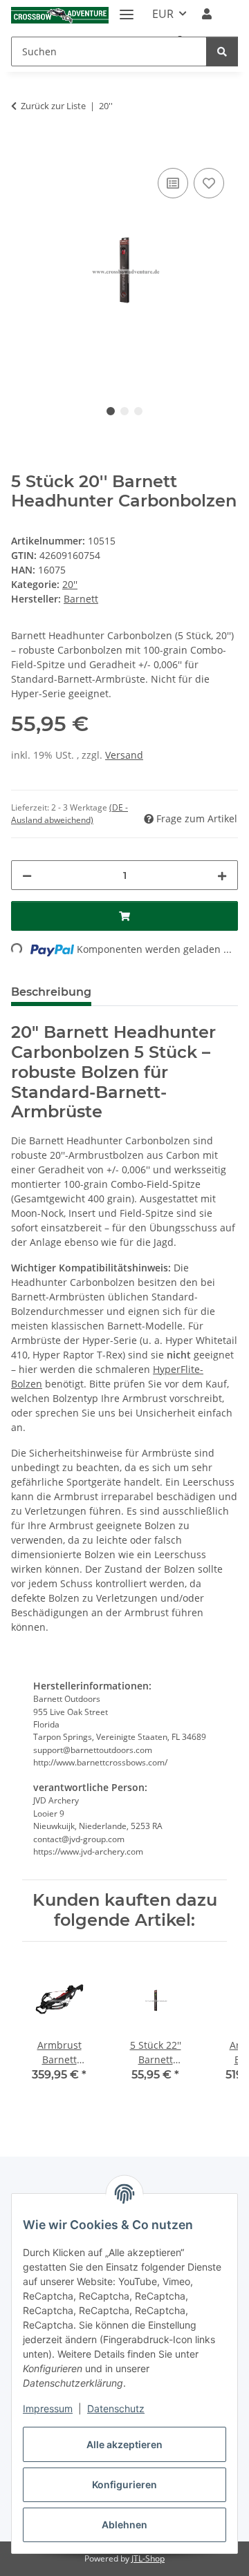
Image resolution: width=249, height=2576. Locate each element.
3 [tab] (138, 411)
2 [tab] (124, 411)
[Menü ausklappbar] (127, 9)
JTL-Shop (148, 2558)
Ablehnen (124, 2525)
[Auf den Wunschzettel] (209, 183)
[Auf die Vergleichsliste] (173, 183)
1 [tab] (111, 411)
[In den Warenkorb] (22, 149)
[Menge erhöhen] (222, 875)
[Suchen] (222, 51)
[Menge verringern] (27, 875)
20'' (70, 584)
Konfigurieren (124, 2484)
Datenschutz (116, 2408)
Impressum (48, 2408)
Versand (124, 755)
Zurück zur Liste (53, 106)
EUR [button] (163, 14)
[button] (207, 14)
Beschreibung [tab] (51, 992)
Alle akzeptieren (124, 2444)
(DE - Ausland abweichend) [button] (70, 814)
